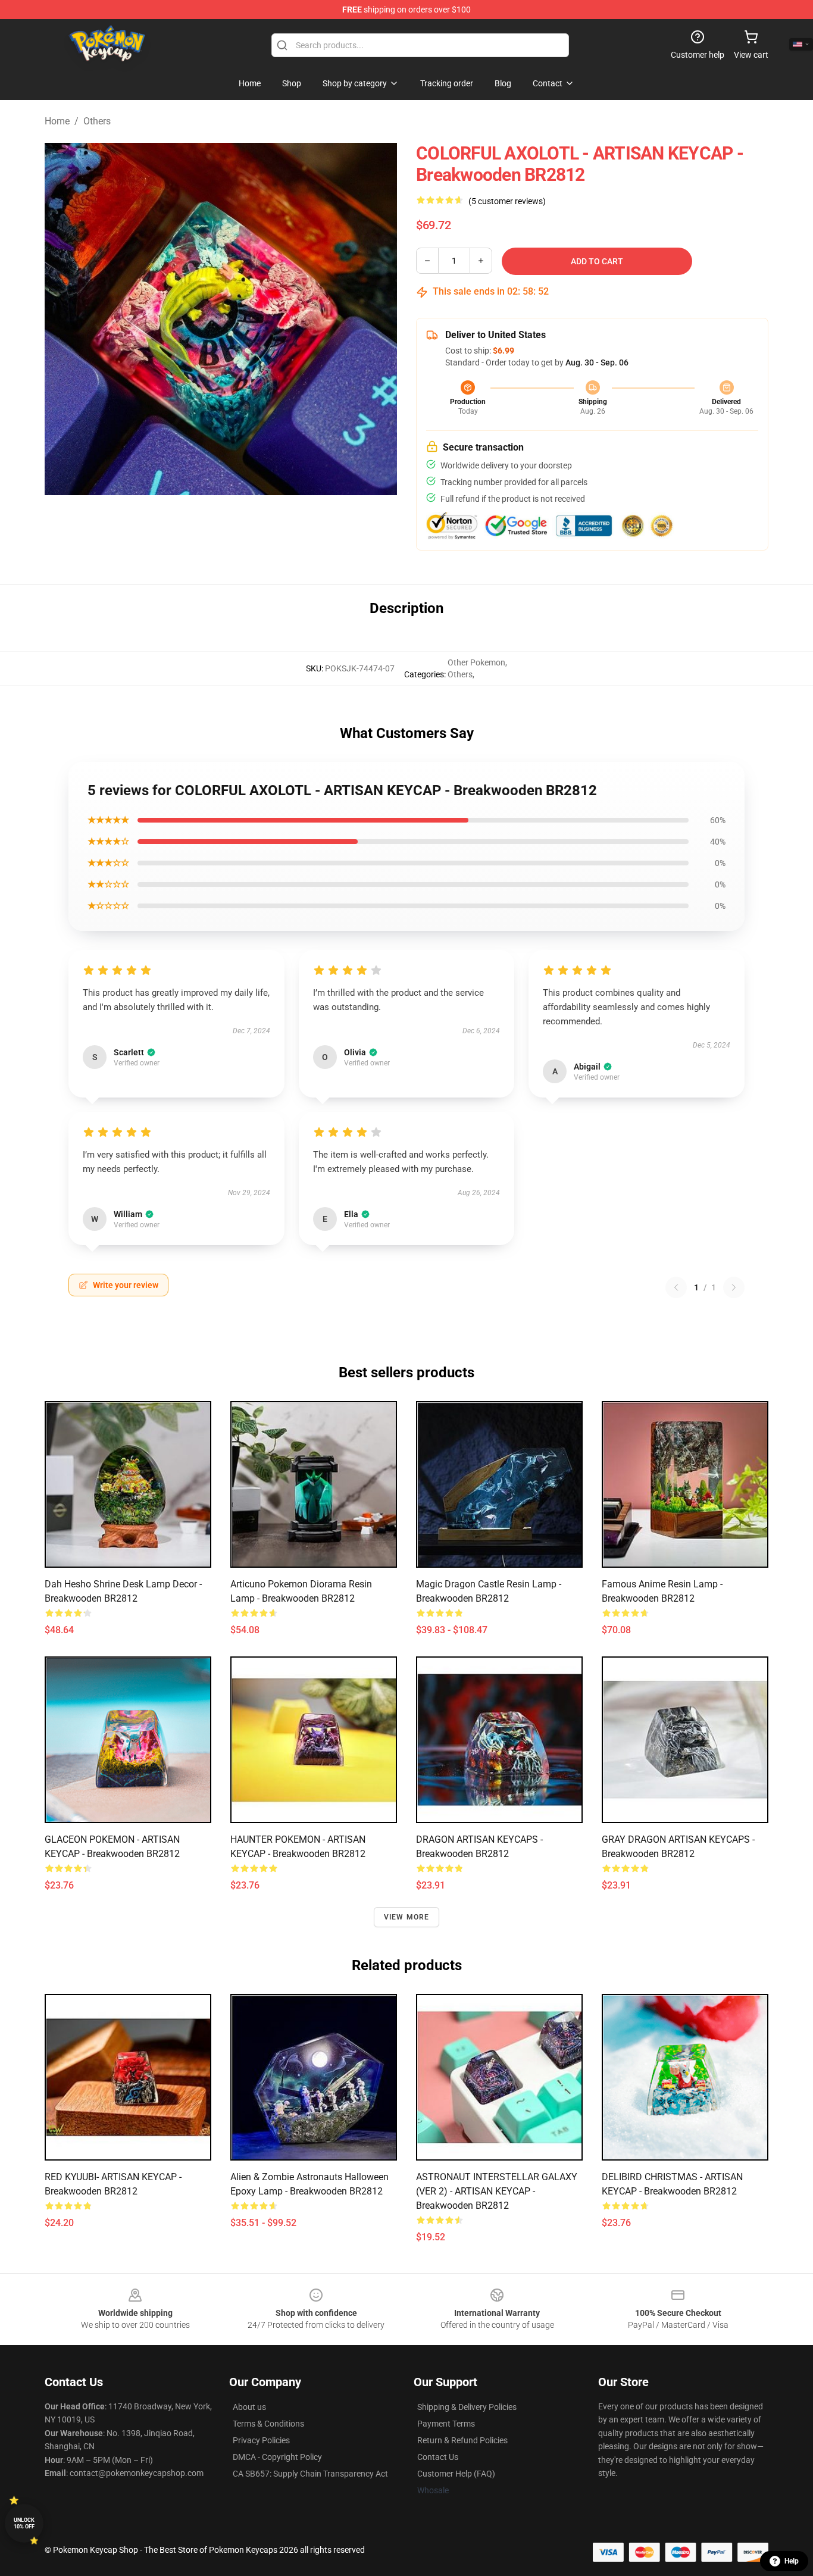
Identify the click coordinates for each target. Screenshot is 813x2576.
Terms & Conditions (268, 2424)
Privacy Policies (261, 2440)
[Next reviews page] (734, 1287)
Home (57, 121)
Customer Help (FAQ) (456, 2474)
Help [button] (792, 2561)
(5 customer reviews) (507, 201)
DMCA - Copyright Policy (277, 2457)
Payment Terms (446, 2424)
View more (407, 1917)
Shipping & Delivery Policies (467, 2407)
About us (249, 2407)
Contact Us (438, 2457)
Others (97, 121)
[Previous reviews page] (676, 1287)
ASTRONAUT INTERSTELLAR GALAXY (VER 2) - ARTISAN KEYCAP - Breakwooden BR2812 (497, 2191)
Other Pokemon (476, 662)
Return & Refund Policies (462, 2440)
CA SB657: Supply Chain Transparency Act (310, 2474)
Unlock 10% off (24, 2523)
